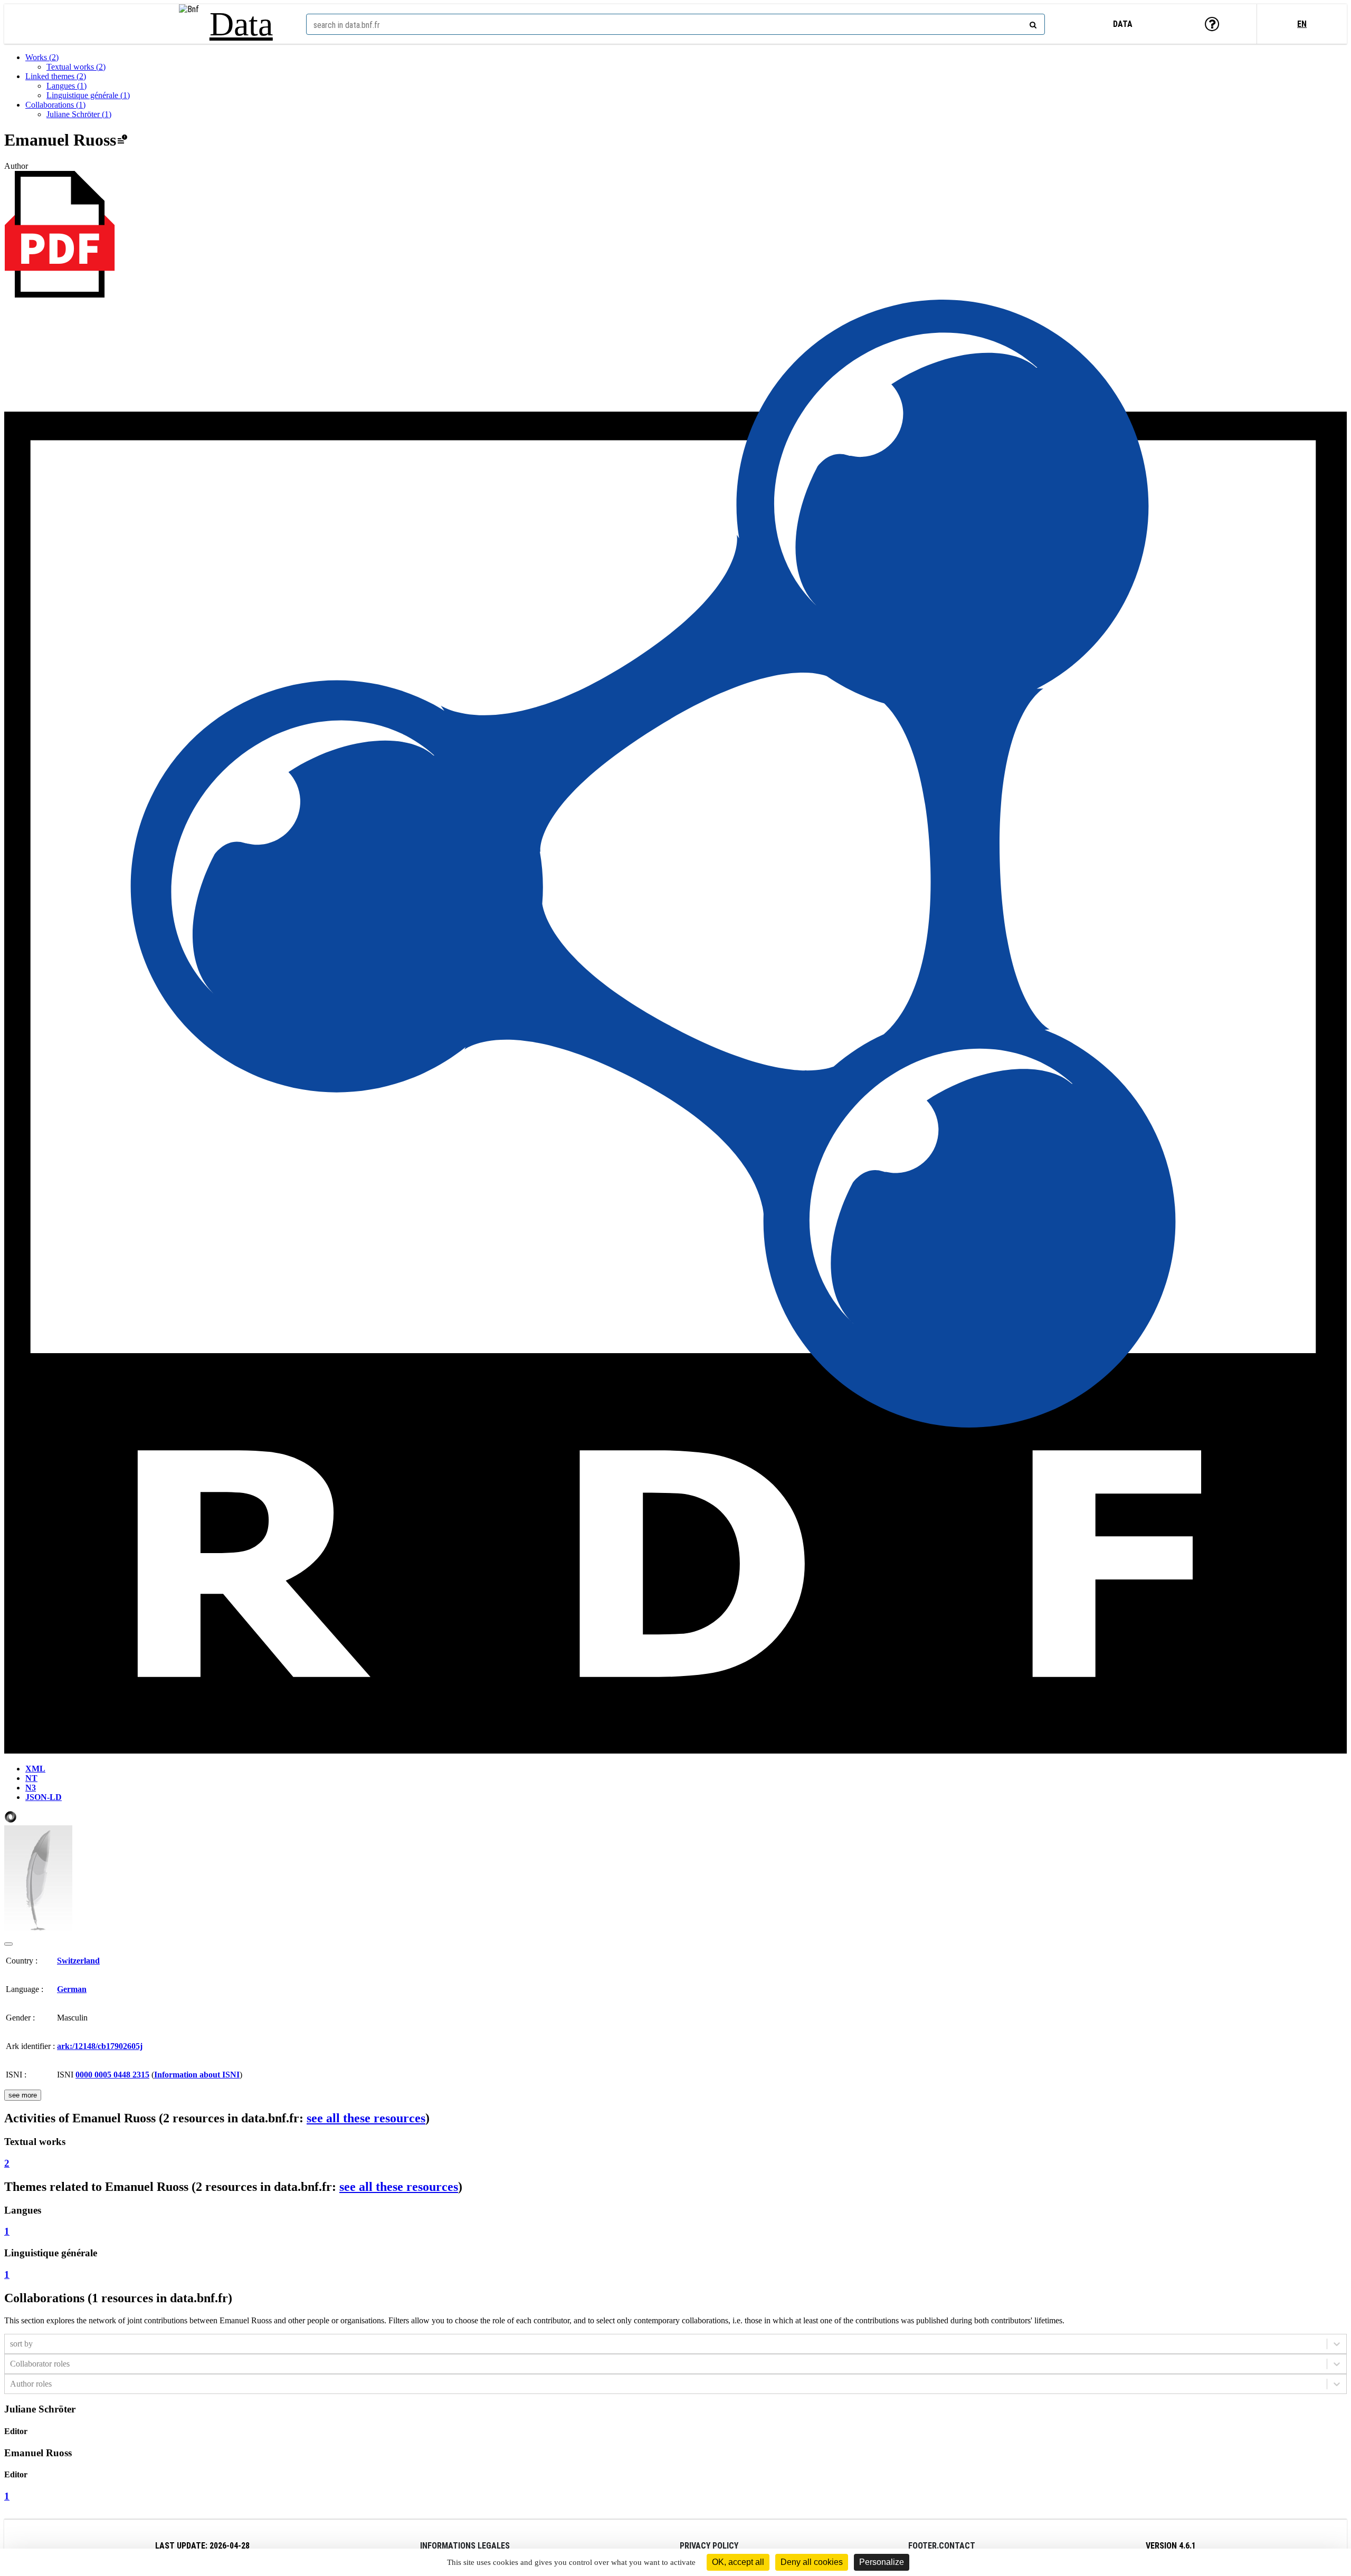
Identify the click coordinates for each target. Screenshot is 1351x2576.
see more (23, 2095)
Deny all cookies (812, 2562)
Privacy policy (709, 2546)
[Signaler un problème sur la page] (122, 140)
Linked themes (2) (56, 76)
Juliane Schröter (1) (79, 114)
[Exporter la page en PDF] (60, 295)
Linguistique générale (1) (88, 95)
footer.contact (942, 2546)
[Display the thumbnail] (8, 1944)
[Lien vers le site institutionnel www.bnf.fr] (189, 24)
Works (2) (42, 57)
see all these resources (366, 2118)
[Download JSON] (11, 1820)
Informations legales (465, 2546)
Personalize (882, 2562)
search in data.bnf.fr (347, 25)
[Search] (1032, 23)
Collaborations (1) (55, 105)
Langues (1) (66, 86)
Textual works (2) (76, 67)
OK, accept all (738, 2562)
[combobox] (675, 24)
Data (241, 24)
